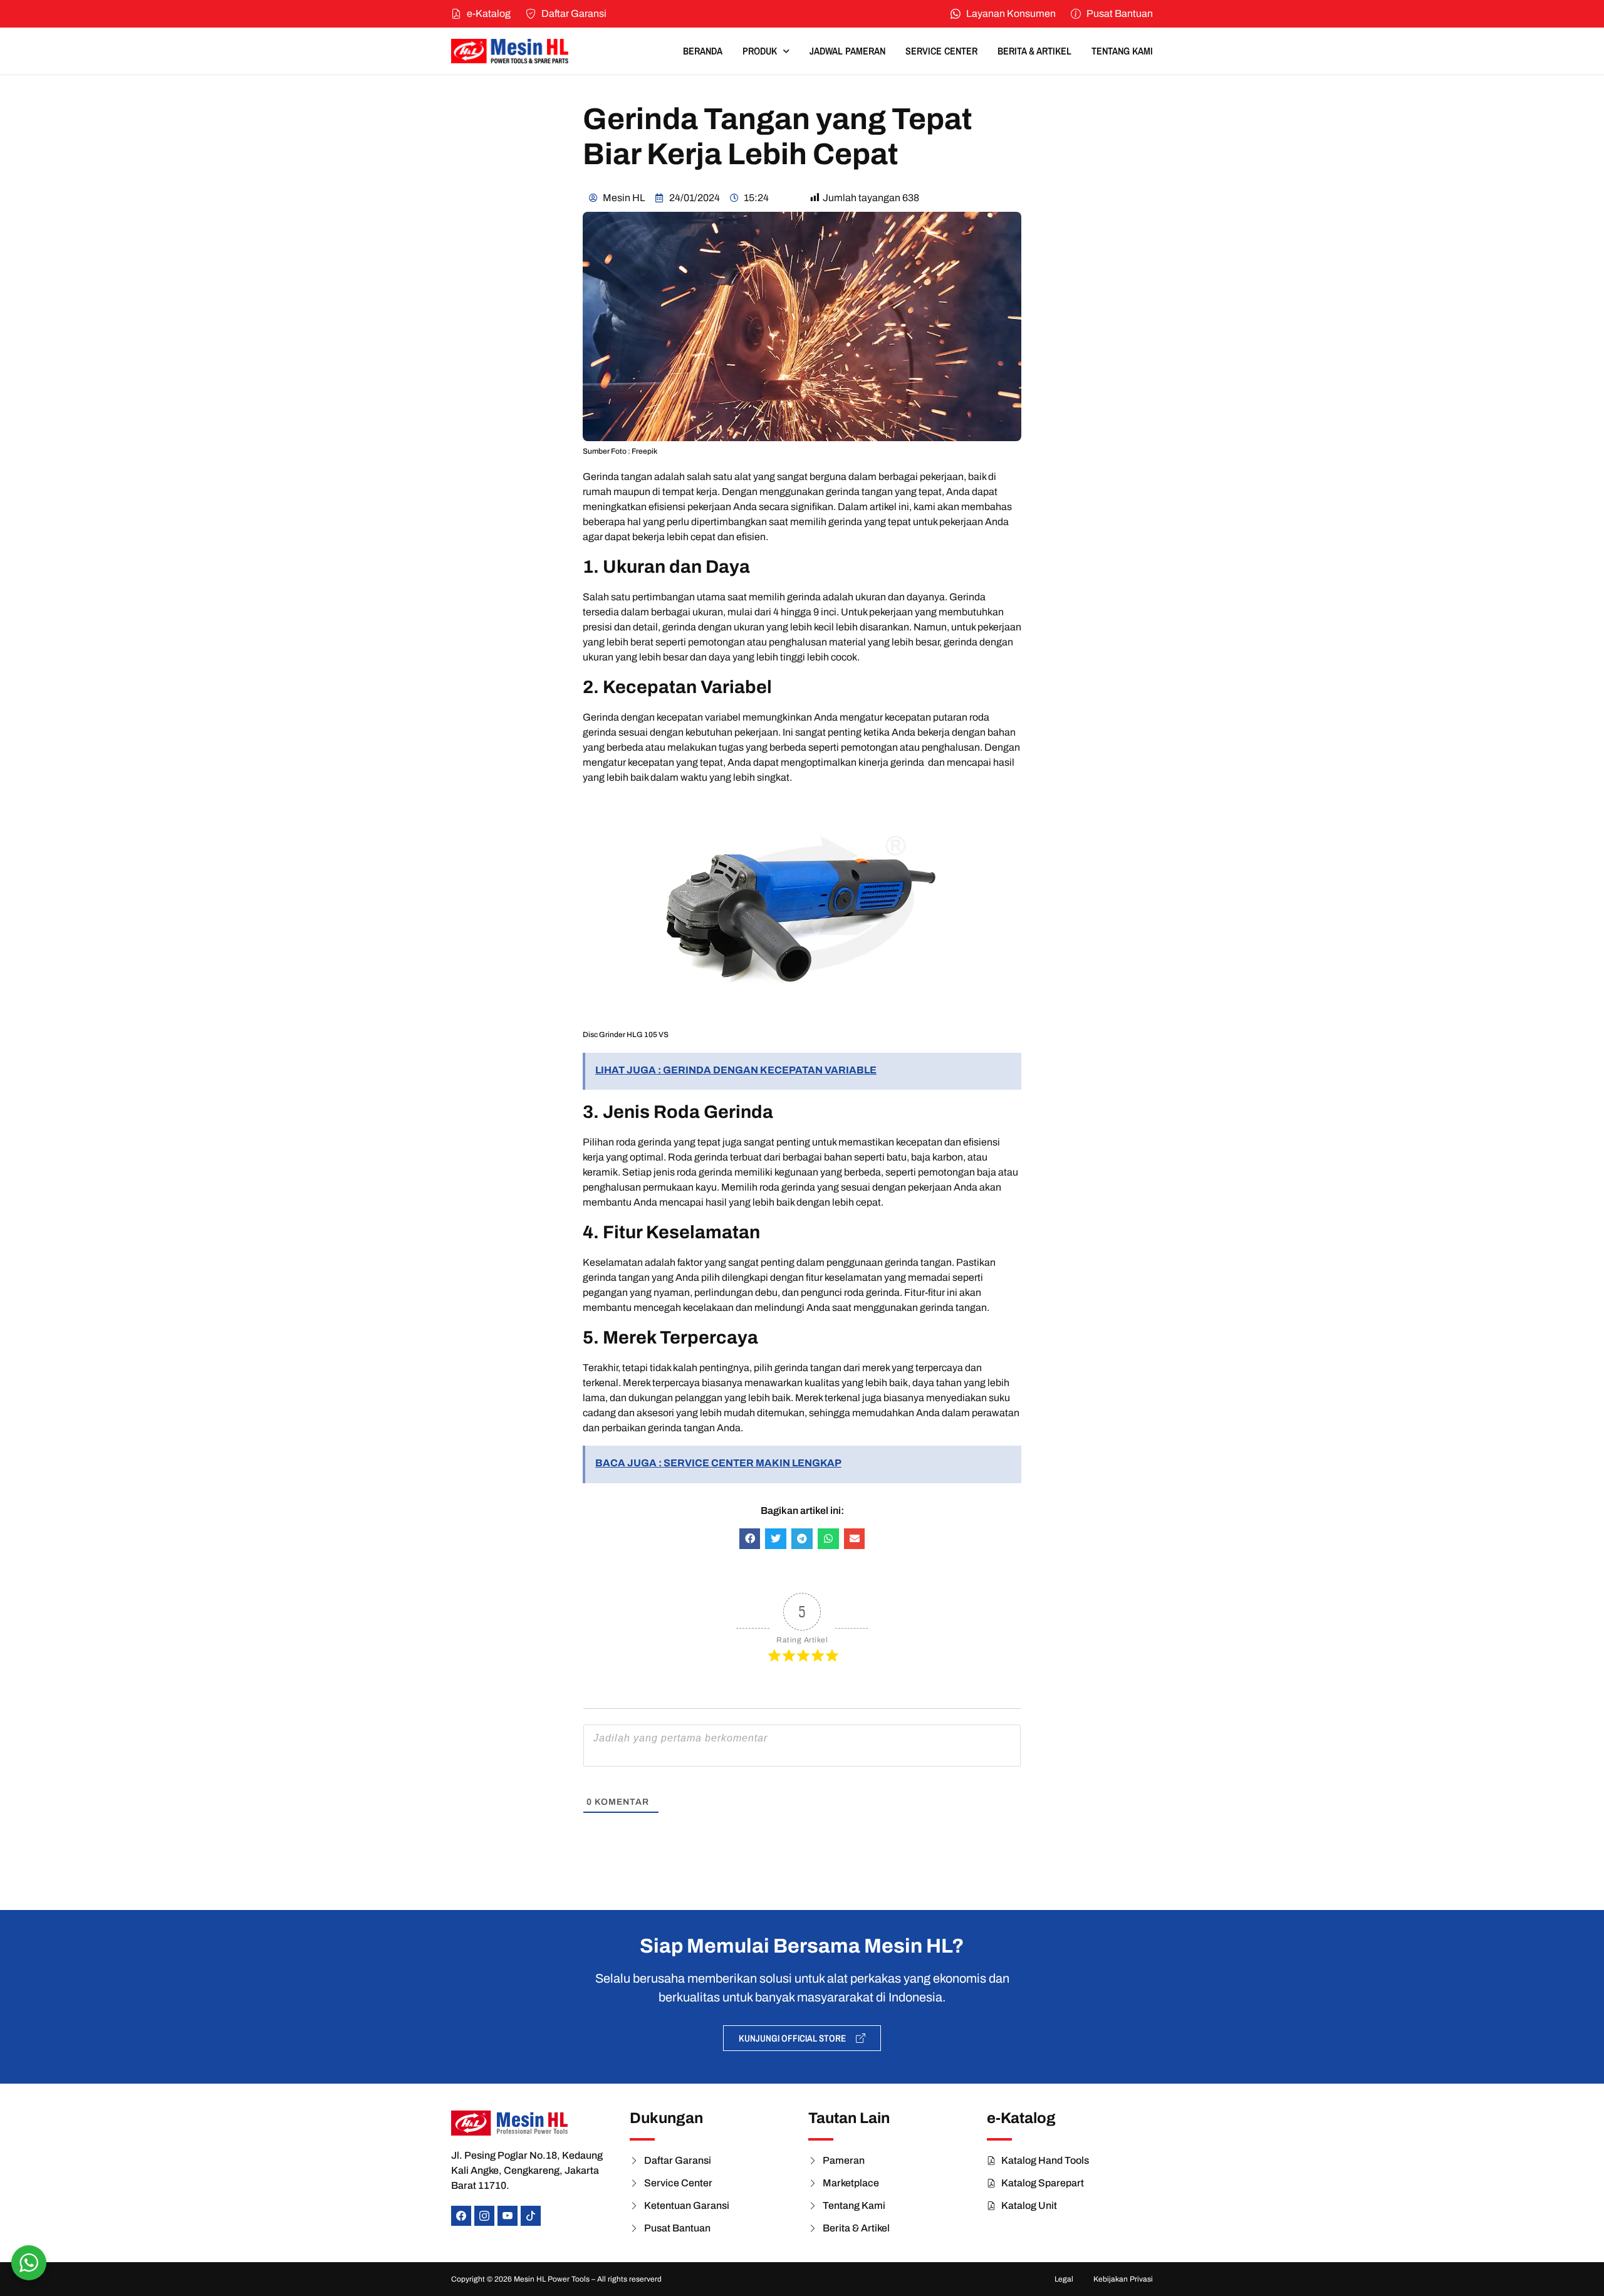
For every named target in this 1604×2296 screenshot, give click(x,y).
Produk (760, 51)
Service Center (941, 51)
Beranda (703, 51)
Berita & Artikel (1034, 51)
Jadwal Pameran (847, 51)
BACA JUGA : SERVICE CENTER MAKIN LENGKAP (718, 1463)
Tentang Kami (1122, 51)
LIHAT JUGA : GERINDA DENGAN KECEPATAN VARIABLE (736, 1070)
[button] (750, 1539)
